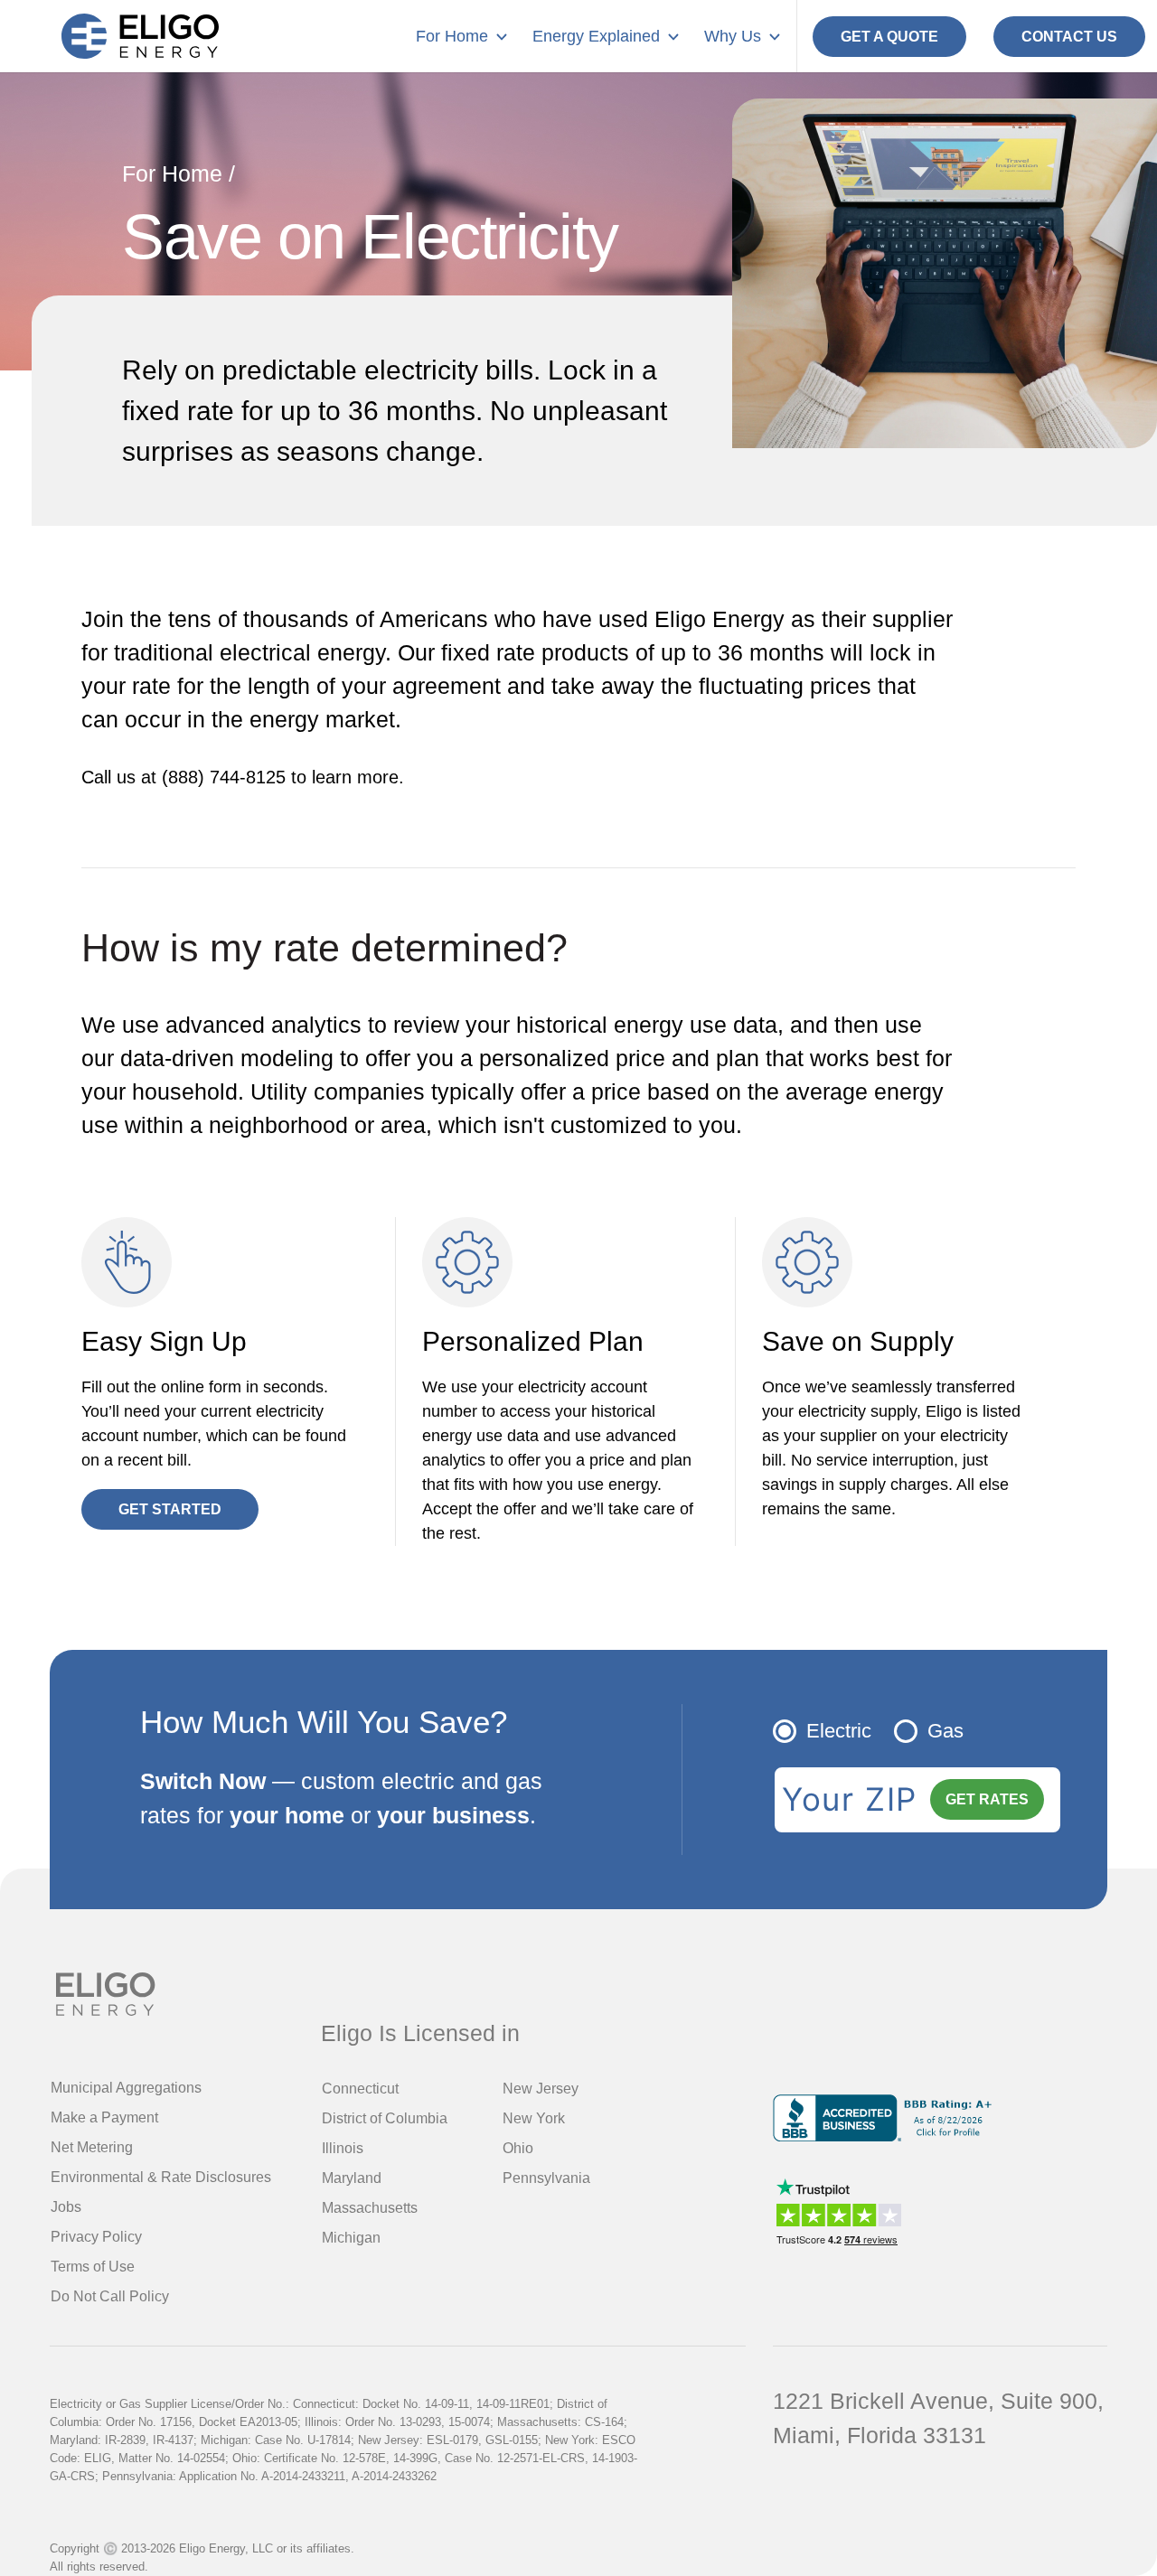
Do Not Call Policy (110, 2296)
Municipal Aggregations (126, 2088)
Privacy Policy (96, 2237)
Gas (945, 1731)
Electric (839, 1731)
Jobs (66, 2207)
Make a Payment (104, 2117)
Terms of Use (93, 2267)
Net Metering (92, 2147)
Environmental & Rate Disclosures (161, 2177)
